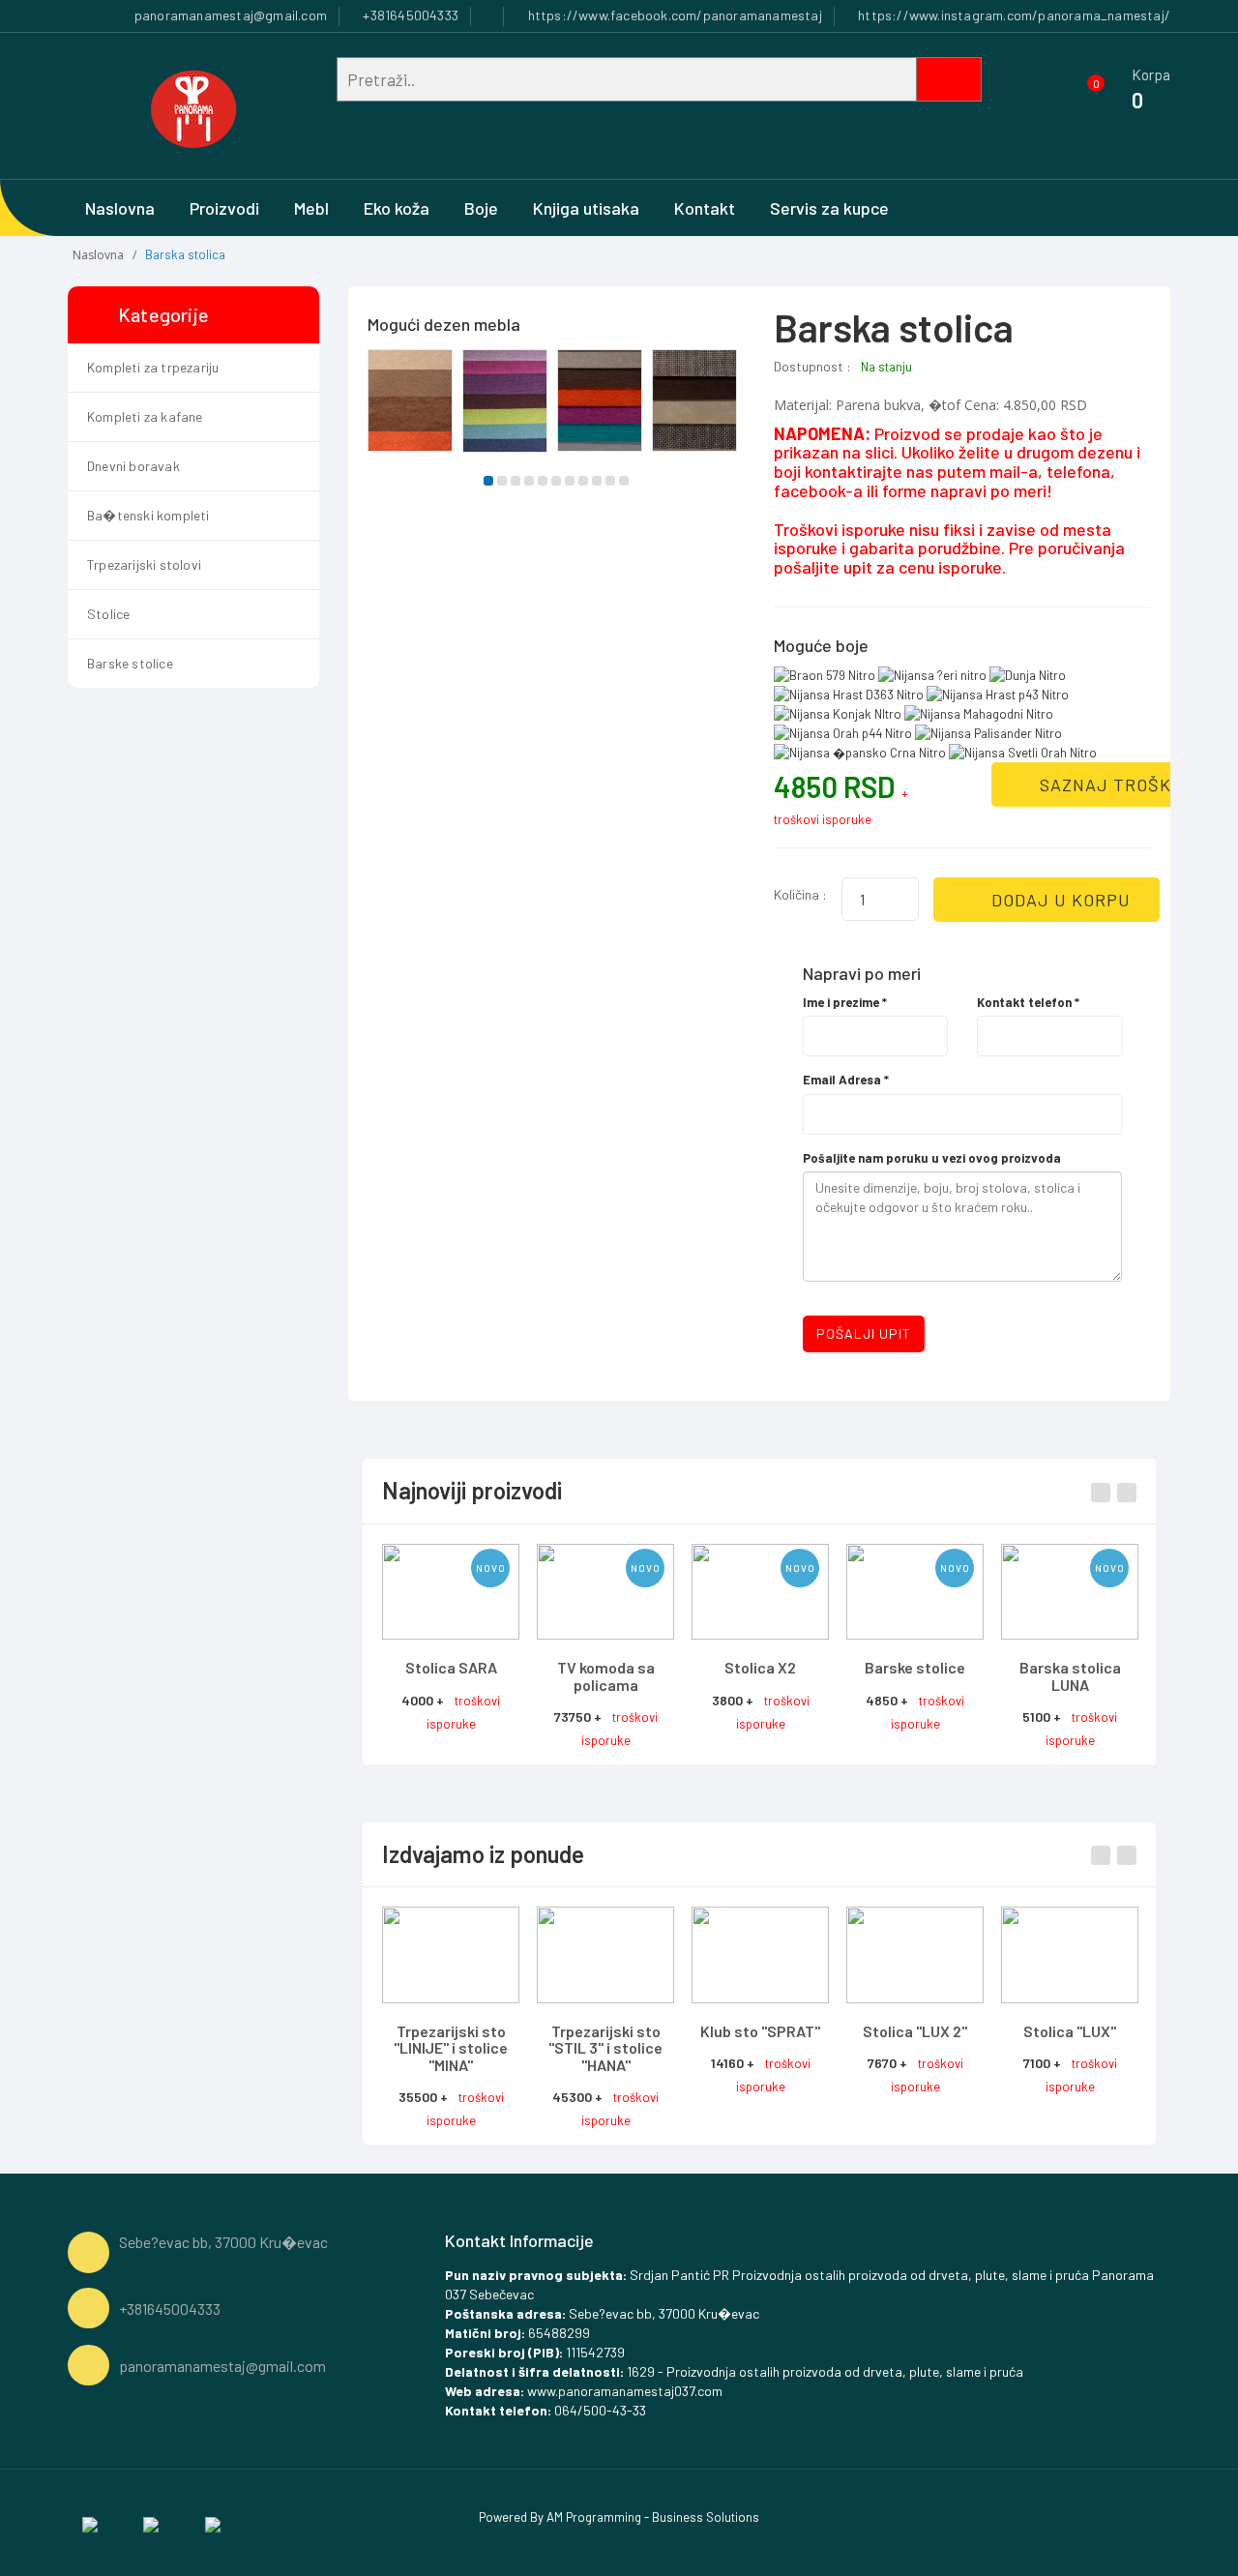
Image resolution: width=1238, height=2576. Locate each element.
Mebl (311, 208)
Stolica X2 (760, 1667)
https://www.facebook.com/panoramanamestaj (673, 15)
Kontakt (705, 208)
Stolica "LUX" (1070, 2031)
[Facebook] (90, 2523)
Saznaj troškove (1120, 785)
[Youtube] (213, 2523)
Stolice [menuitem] (108, 614)
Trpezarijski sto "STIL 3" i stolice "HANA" (605, 2048)
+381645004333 (409, 15)
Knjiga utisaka (586, 208)
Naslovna (120, 208)
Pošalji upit (864, 1333)
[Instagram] (151, 2523)
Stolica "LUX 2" (915, 2031)
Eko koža (397, 208)
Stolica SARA (451, 1667)
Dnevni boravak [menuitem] (133, 466)
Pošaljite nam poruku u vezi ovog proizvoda (932, 1158)
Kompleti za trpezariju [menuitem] (153, 367)
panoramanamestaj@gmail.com (229, 15)
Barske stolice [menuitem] (130, 663)
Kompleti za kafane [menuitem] (145, 416)
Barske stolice (915, 1667)
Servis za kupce (829, 208)
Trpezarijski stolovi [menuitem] (144, 564)
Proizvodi (224, 208)
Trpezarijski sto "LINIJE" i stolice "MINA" (451, 2048)
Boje (481, 208)
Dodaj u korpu (1059, 900)
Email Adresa (846, 1080)
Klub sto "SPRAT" (760, 2031)
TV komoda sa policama (606, 1676)
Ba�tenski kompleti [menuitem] (148, 515)
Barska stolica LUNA (1070, 1676)
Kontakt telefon (1028, 1002)
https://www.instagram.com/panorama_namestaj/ (1013, 15)
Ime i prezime (845, 1002)
